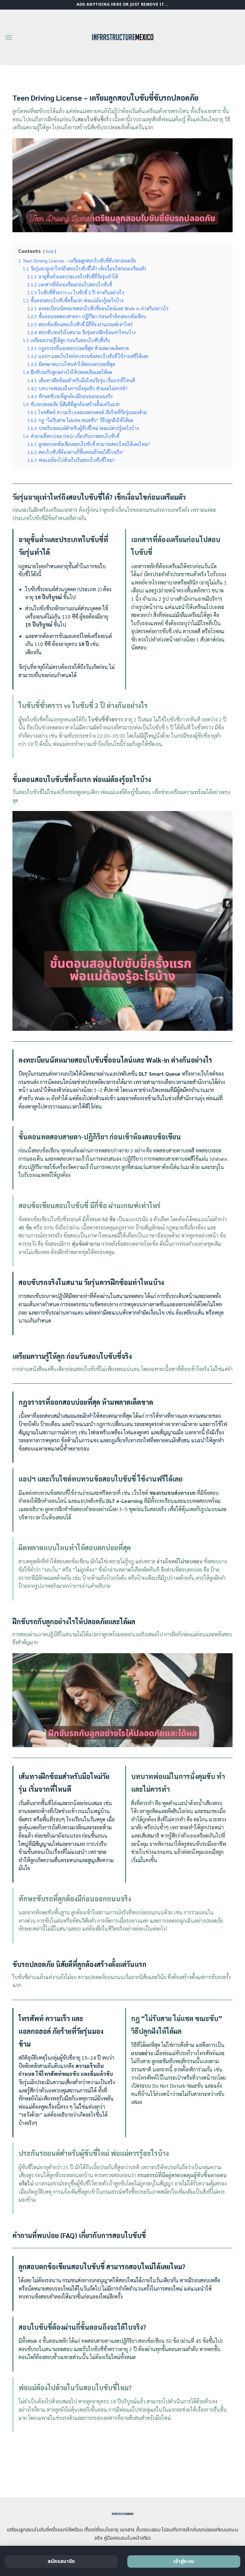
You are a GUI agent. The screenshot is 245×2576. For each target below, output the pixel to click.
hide (50, 251)
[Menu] (9, 37)
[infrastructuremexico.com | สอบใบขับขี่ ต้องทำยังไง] (123, 37)
